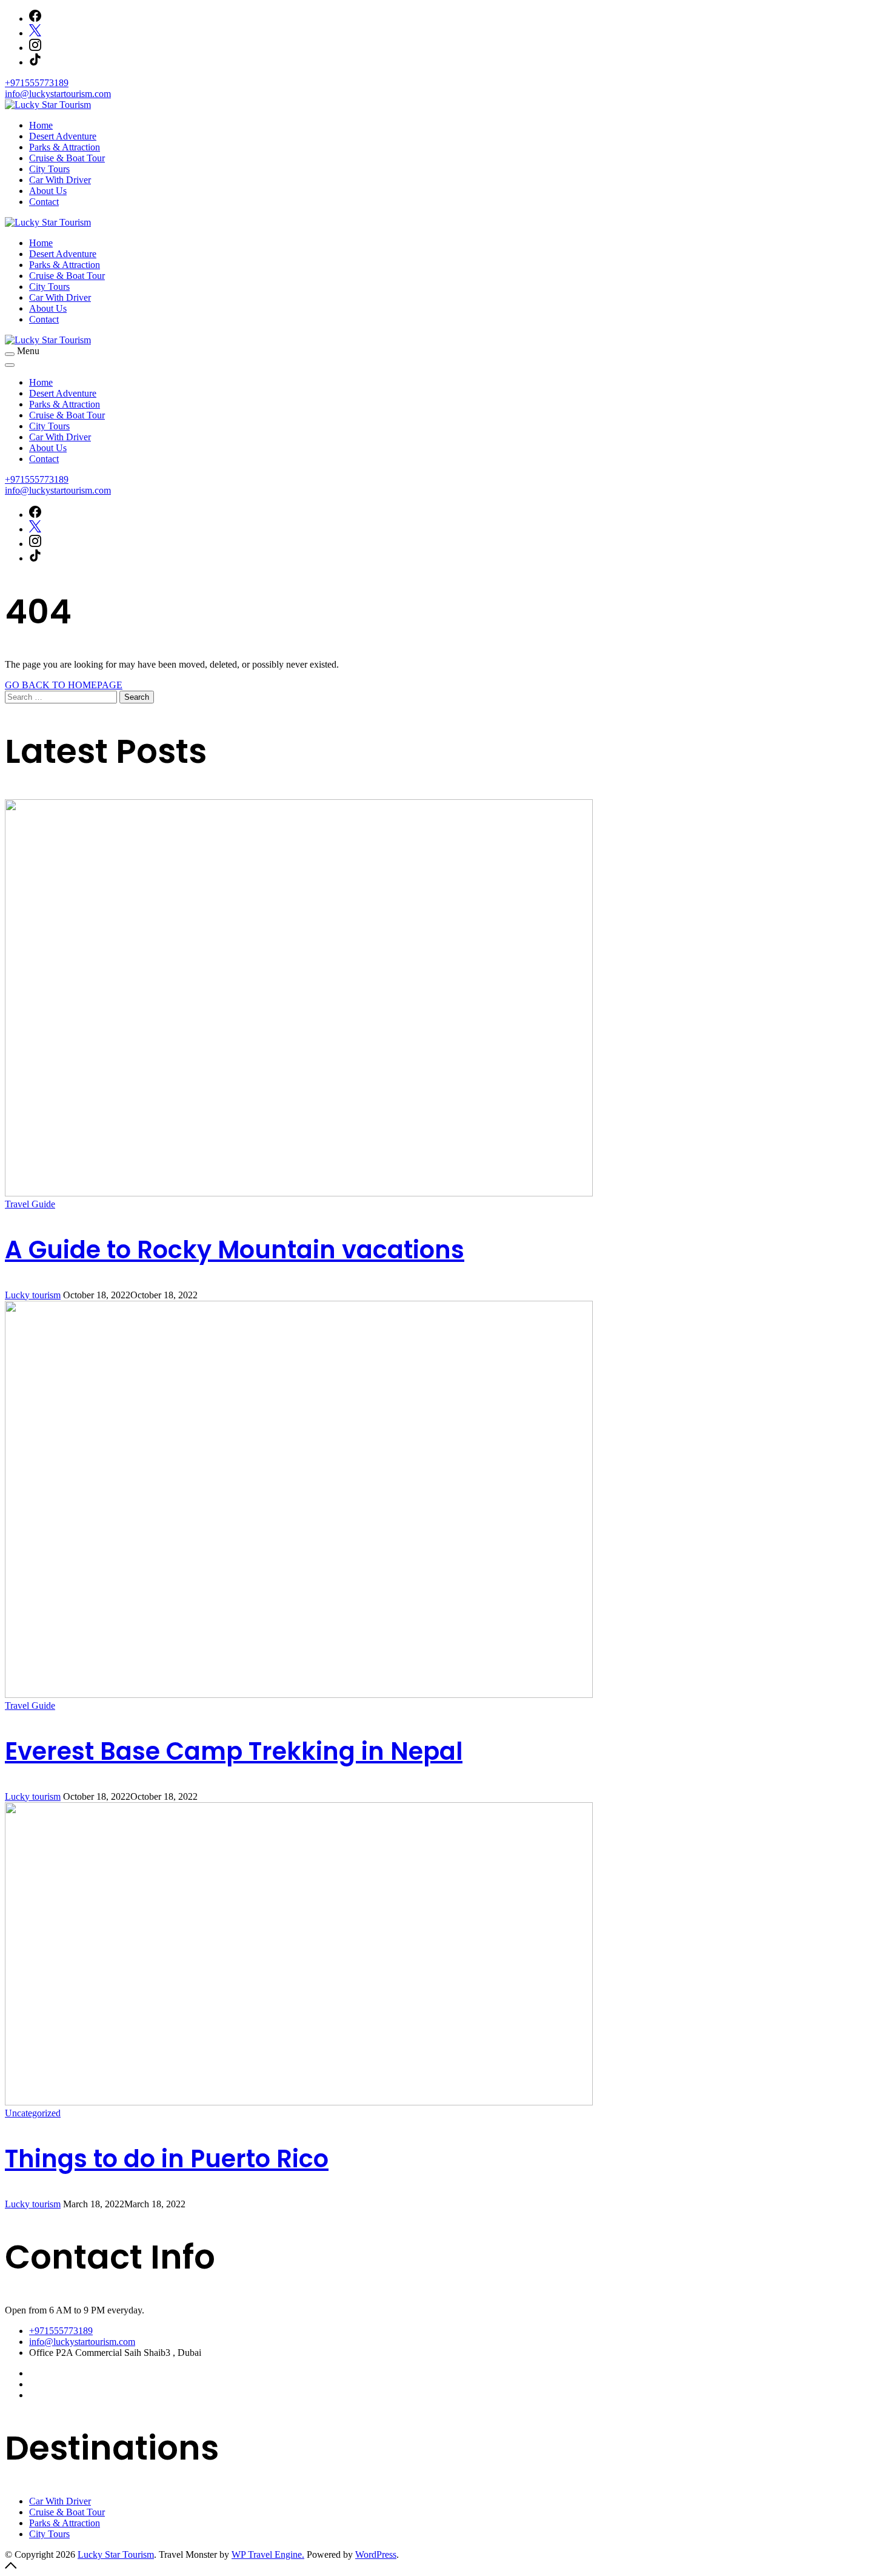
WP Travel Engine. (268, 2554)
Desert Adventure (63, 136)
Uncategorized (33, 2113)
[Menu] (10, 354)
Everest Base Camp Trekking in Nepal (234, 1751)
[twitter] (35, 33)
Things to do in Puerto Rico (167, 2159)
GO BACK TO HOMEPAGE (64, 685)
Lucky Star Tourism (116, 2554)
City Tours (49, 169)
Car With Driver (60, 180)
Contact (44, 202)
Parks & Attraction (65, 147)
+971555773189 (37, 83)
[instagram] (35, 48)
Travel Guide (30, 1204)
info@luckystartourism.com (58, 94)
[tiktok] (35, 62)
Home (41, 125)
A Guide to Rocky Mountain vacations (235, 1250)
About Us (48, 191)
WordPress (376, 2554)
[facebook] (35, 18)
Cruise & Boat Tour (67, 158)
